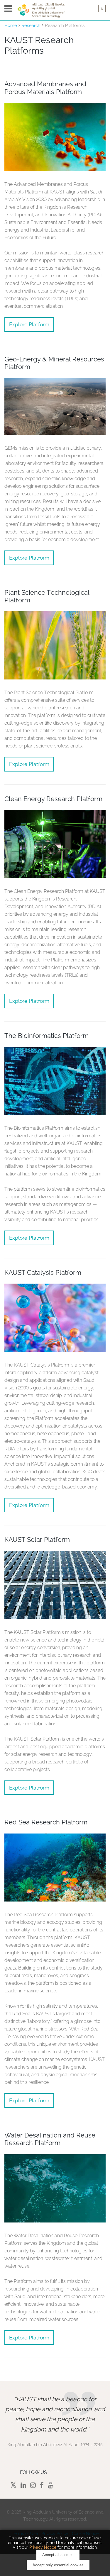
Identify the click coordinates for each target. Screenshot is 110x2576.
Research (31, 26)
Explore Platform (29, 324)
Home (11, 26)
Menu (8, 9)
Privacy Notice (43, 2547)
